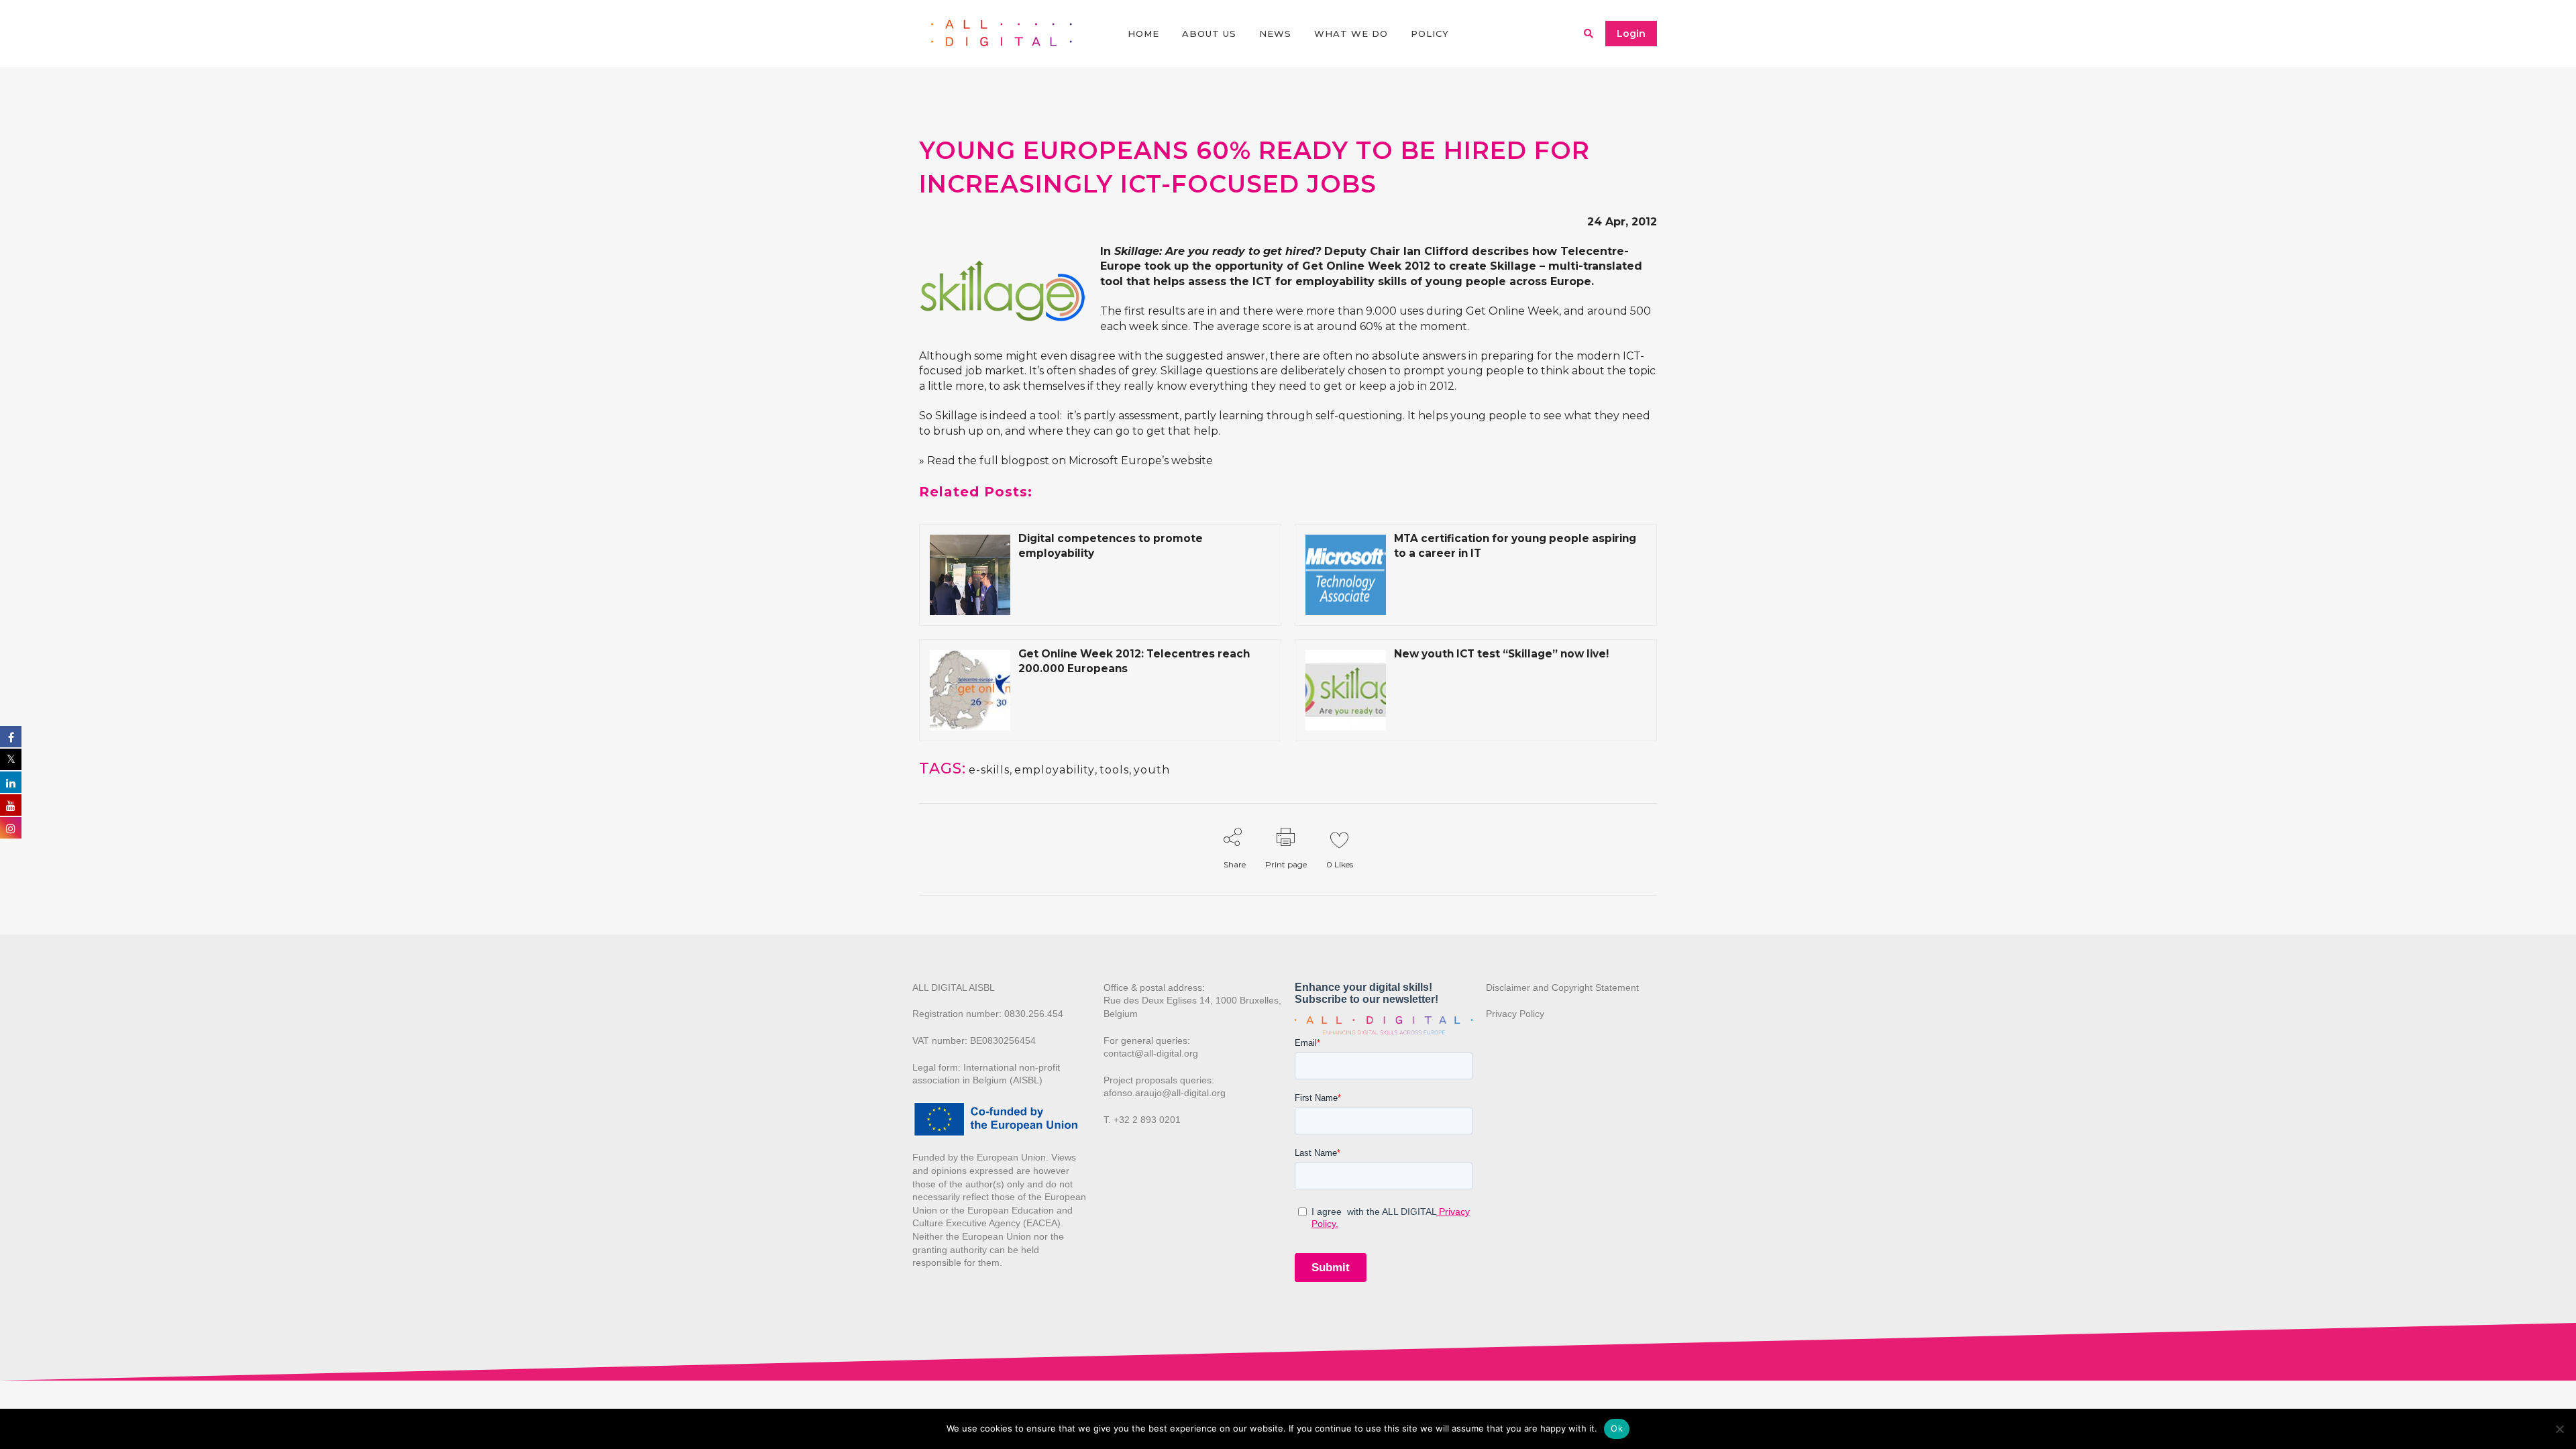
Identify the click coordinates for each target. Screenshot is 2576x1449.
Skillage (1513, 266)
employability (1055, 770)
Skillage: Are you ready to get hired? (1218, 251)
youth (1152, 770)
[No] (2559, 1429)
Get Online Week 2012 (1366, 266)
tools (1114, 770)
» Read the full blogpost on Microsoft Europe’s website (1066, 461)
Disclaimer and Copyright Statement (1562, 987)
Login (1631, 34)
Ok (1617, 1428)
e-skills (989, 770)
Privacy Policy (1515, 1014)
